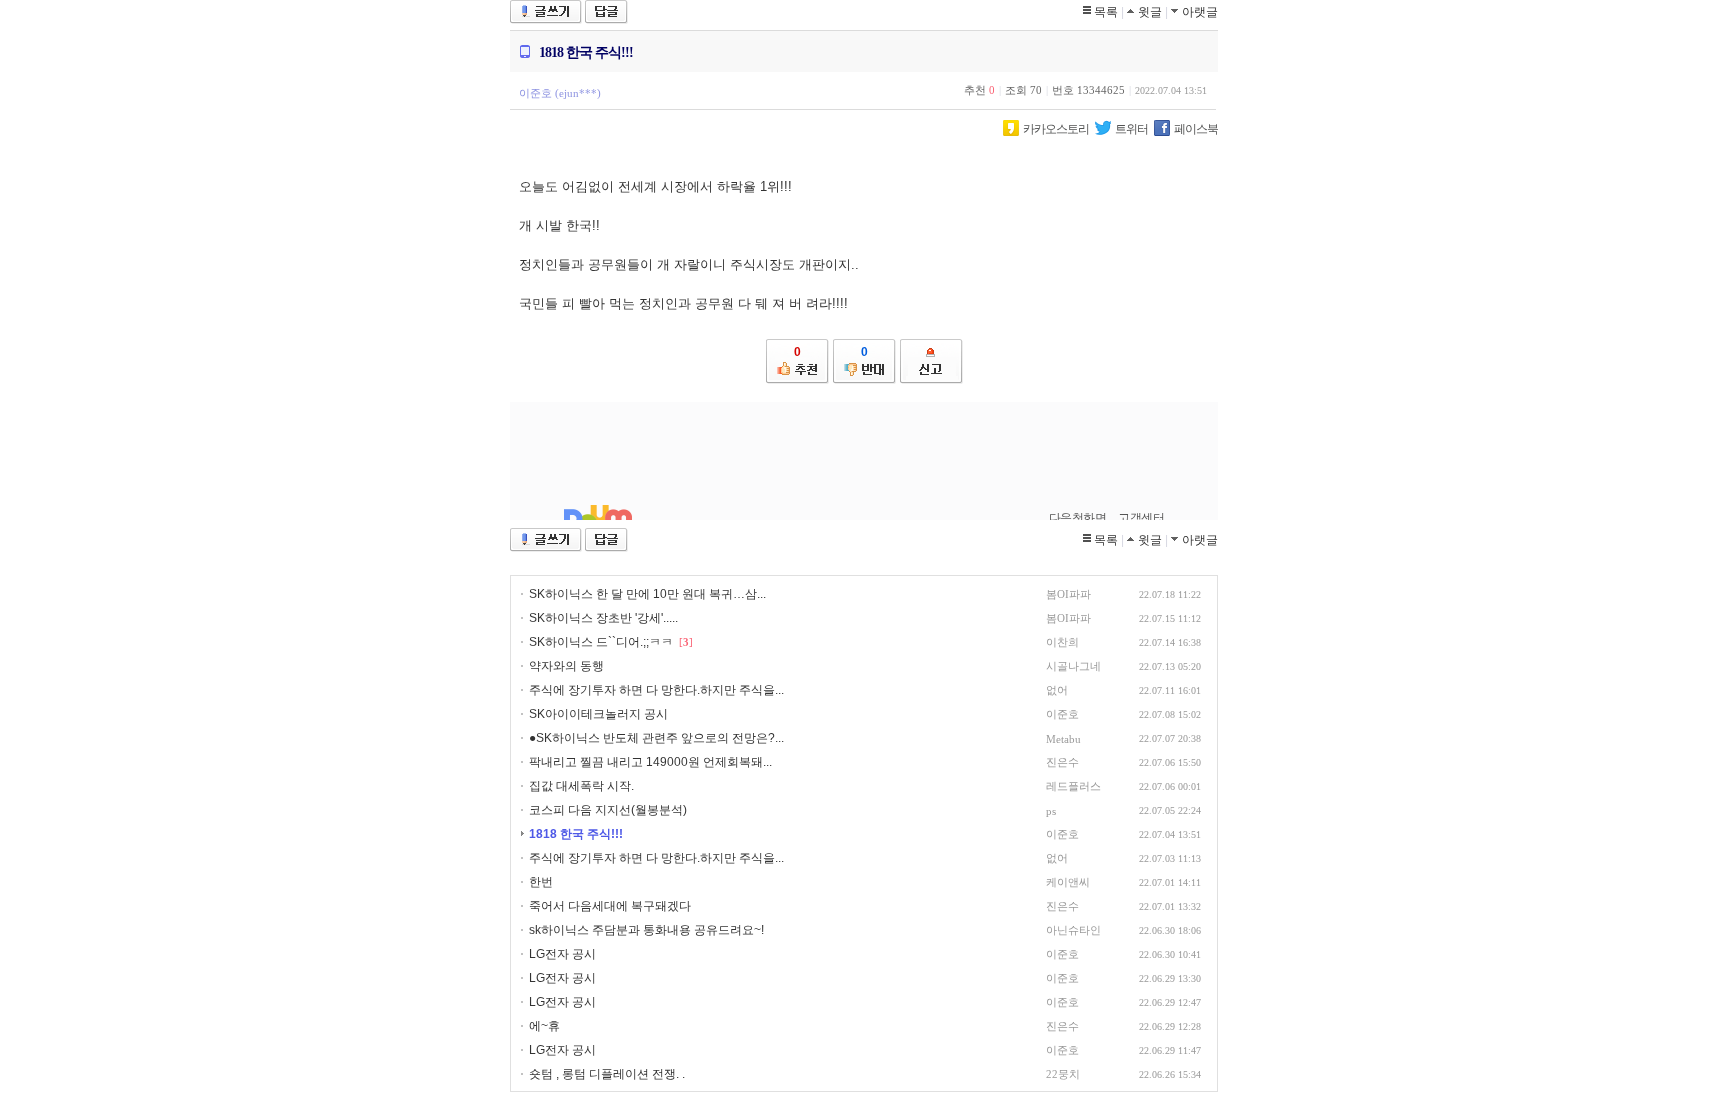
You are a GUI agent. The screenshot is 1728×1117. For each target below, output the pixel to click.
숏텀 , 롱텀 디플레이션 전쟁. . (607, 1074)
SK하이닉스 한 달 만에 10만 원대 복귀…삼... (647, 594)
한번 (541, 882)
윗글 (1150, 12)
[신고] (931, 361)
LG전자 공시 (562, 954)
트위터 (1131, 129)
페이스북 (1196, 129)
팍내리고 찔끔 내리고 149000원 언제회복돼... (650, 762)
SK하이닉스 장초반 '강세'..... (603, 618)
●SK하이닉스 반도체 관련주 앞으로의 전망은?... (656, 738)
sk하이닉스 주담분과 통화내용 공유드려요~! (646, 930)
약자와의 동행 (566, 666)
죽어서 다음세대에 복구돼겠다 (610, 906)
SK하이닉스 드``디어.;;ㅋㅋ (601, 642)
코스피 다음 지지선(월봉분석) (608, 810)
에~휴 (544, 1026)
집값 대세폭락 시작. (581, 786)
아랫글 (1200, 12)
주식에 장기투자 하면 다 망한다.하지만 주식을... (656, 690)
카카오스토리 (1056, 129)
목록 (1106, 12)
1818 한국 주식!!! (576, 834)
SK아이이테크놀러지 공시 (598, 714)
